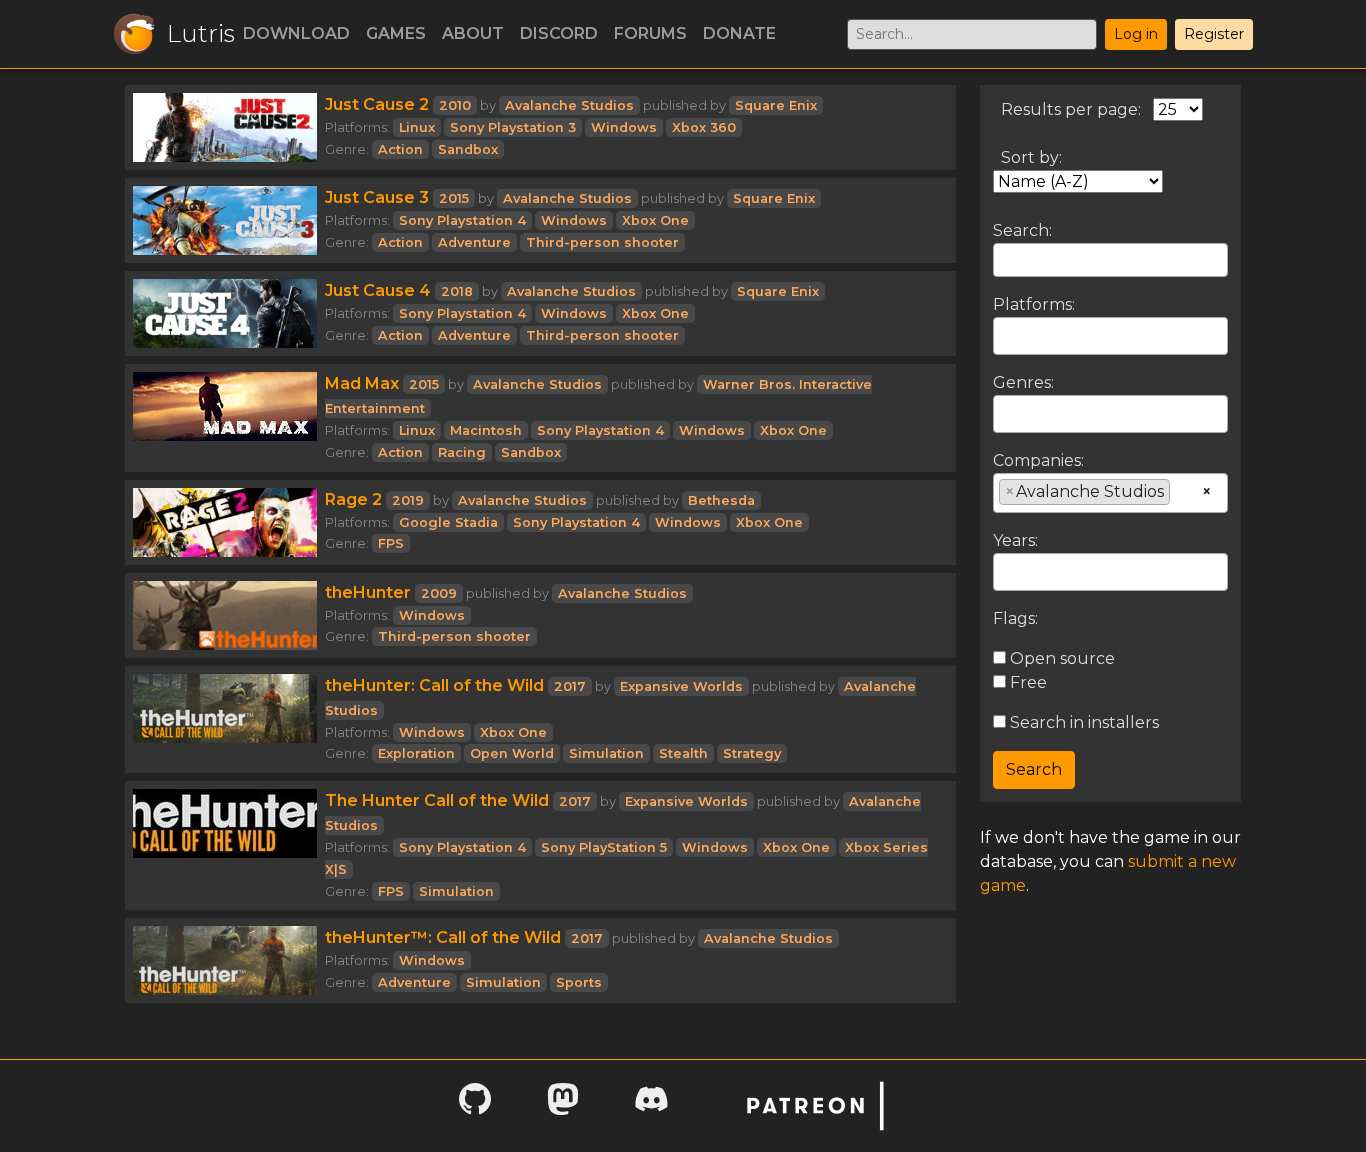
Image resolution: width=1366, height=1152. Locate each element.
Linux (417, 127)
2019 (408, 500)
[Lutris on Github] (475, 1105)
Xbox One (655, 220)
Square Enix (776, 105)
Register (1214, 34)
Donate (739, 33)
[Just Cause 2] (225, 127)
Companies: (1038, 460)
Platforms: (1034, 304)
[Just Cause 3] (225, 220)
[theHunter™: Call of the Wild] (225, 960)
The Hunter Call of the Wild (437, 800)
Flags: (1015, 618)
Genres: (1023, 382)
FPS (391, 543)
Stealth (683, 753)
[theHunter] (225, 615)
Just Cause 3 (377, 197)
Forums (650, 33)
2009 (439, 593)
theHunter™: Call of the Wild (443, 937)
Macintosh (486, 430)
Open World (512, 753)
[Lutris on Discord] (651, 1105)
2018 (457, 291)
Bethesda (721, 500)
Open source (1060, 658)
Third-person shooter (602, 242)
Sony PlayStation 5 (604, 847)
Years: (1015, 540)
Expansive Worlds (681, 686)
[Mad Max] (225, 418)
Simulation (606, 753)
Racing (462, 452)
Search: (1022, 230)
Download (296, 33)
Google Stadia (448, 522)
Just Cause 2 (377, 104)
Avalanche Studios (569, 105)
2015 (454, 198)
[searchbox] (1005, 335)
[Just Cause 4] (225, 313)
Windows (624, 127)
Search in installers (1082, 722)
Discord (559, 33)
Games (396, 33)
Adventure (474, 242)
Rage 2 (353, 499)
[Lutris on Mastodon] (563, 1105)
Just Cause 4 (378, 290)
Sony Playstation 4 (462, 220)
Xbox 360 (704, 127)
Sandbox (468, 149)
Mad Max (362, 383)
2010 (455, 105)
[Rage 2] (225, 522)
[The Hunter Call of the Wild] (225, 845)
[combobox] (1110, 336)
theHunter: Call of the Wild (434, 685)
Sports (579, 982)
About (473, 33)
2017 (570, 686)
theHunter (368, 592)
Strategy (752, 753)
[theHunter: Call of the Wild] (225, 720)
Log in (1136, 34)
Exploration (416, 753)
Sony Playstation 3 (513, 127)
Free (1026, 682)
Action (400, 149)
